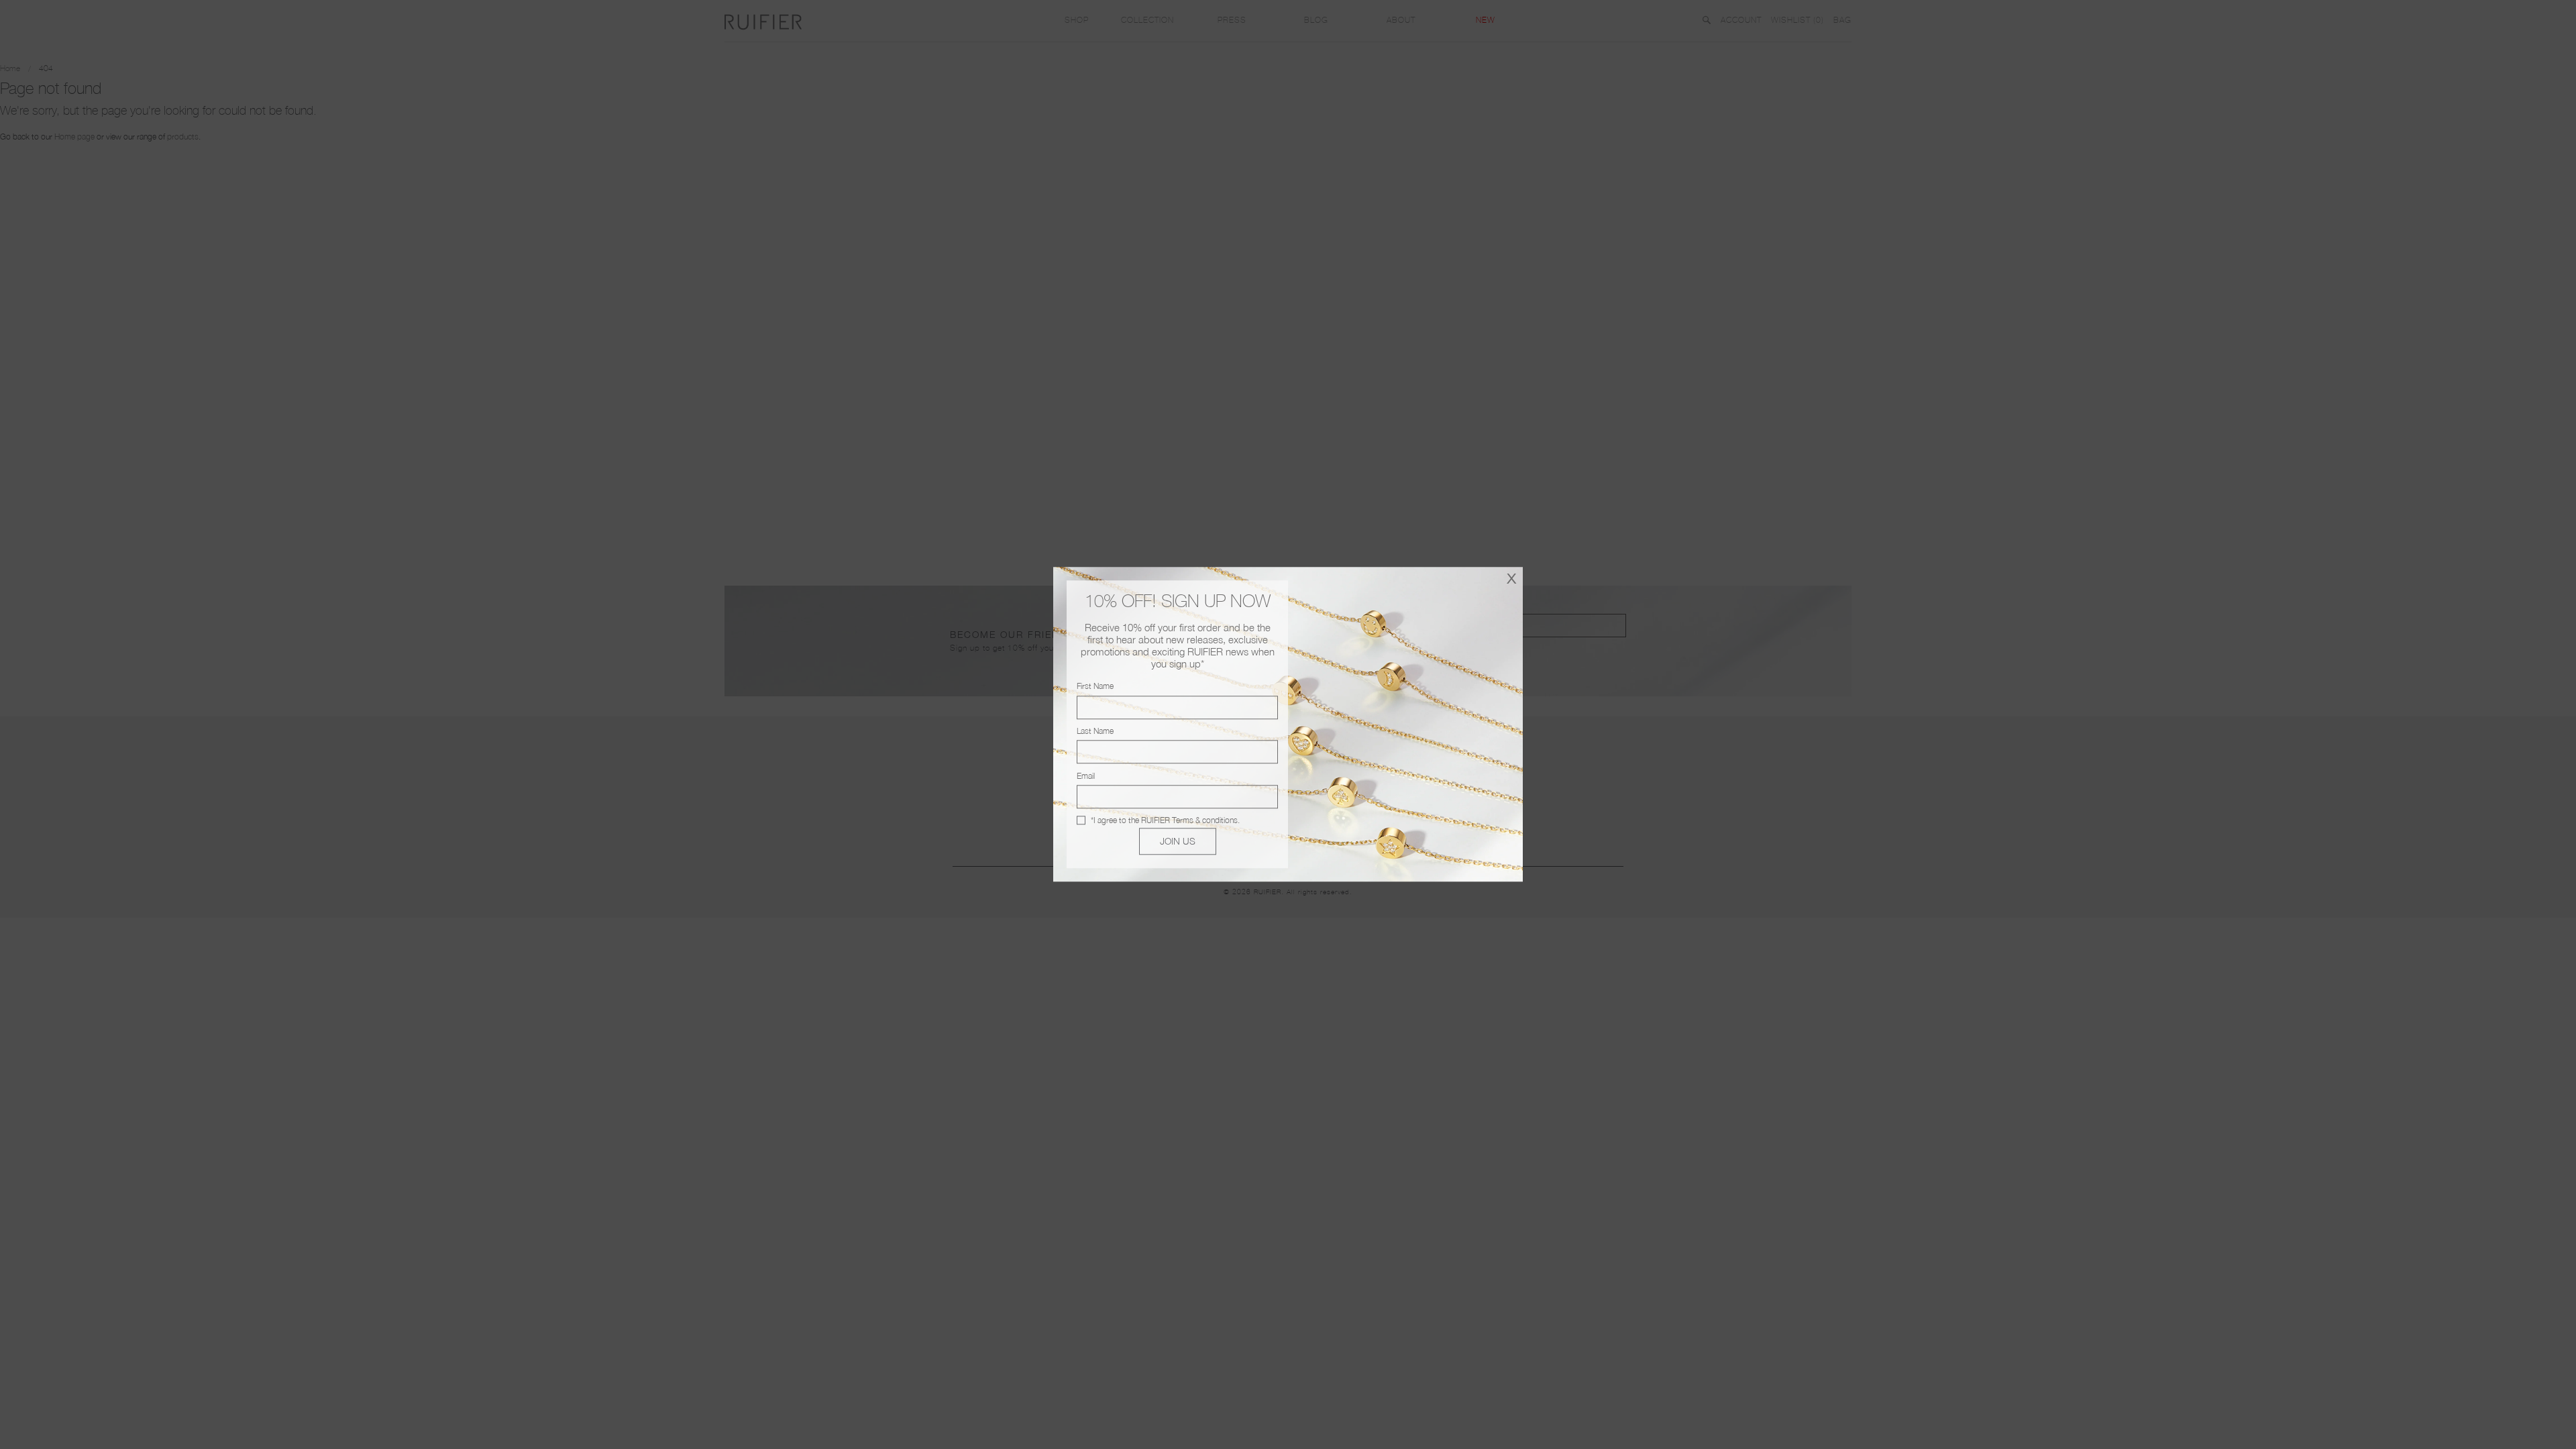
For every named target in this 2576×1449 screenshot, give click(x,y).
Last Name (1095, 731)
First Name (1095, 687)
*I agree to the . (1165, 820)
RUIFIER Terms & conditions (1189, 820)
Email (1086, 776)
